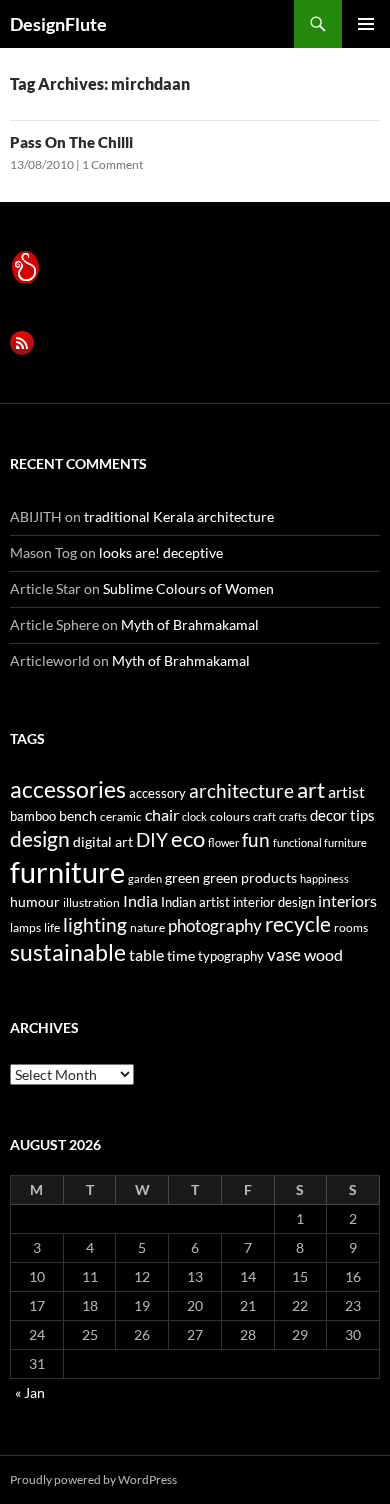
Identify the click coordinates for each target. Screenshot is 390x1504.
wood (323, 954)
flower (223, 842)
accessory (157, 793)
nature (147, 927)
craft (264, 816)
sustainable (68, 952)
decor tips (342, 815)
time (181, 955)
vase (284, 954)
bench (78, 815)
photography (215, 925)
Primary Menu (366, 24)
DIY (152, 839)
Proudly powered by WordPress (93, 1479)
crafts (293, 816)
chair (162, 814)
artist (346, 791)
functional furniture (320, 842)
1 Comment (112, 164)
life (52, 927)
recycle (298, 923)
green (182, 877)
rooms (351, 927)
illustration (91, 902)
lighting (95, 925)
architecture (241, 790)
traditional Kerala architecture (179, 516)
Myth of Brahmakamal (190, 624)
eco (188, 838)
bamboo (33, 816)
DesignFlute (58, 24)
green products (250, 877)
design (40, 838)
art (311, 789)
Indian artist (195, 902)
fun (256, 840)
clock (194, 816)
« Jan (30, 1392)
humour (35, 901)
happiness (324, 878)
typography (231, 956)
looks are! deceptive (161, 552)
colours (230, 816)
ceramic (121, 816)
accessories (68, 789)
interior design (274, 902)
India (140, 900)
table (146, 954)
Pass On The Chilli (71, 142)
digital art (103, 841)
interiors (347, 900)
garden (145, 878)
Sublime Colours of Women (188, 588)
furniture (67, 871)
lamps (25, 927)
